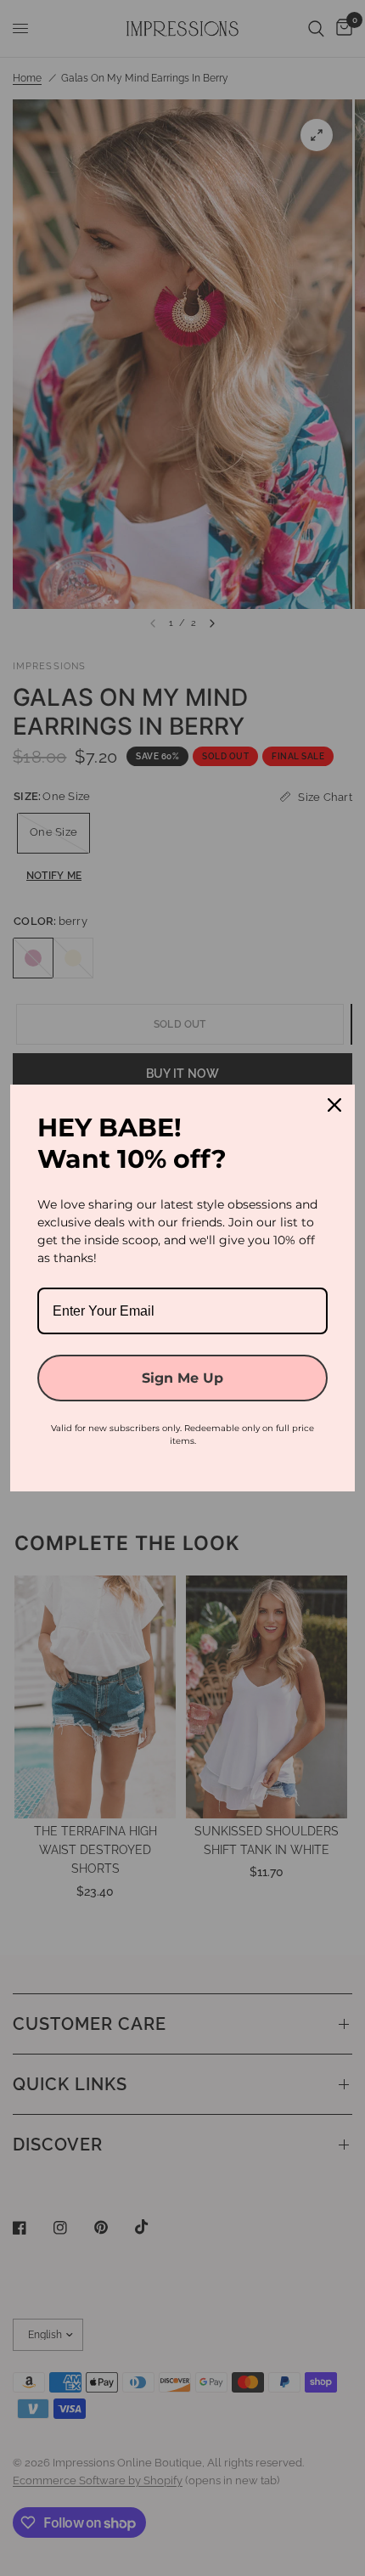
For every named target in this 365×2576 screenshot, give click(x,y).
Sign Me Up (182, 1378)
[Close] (334, 1105)
